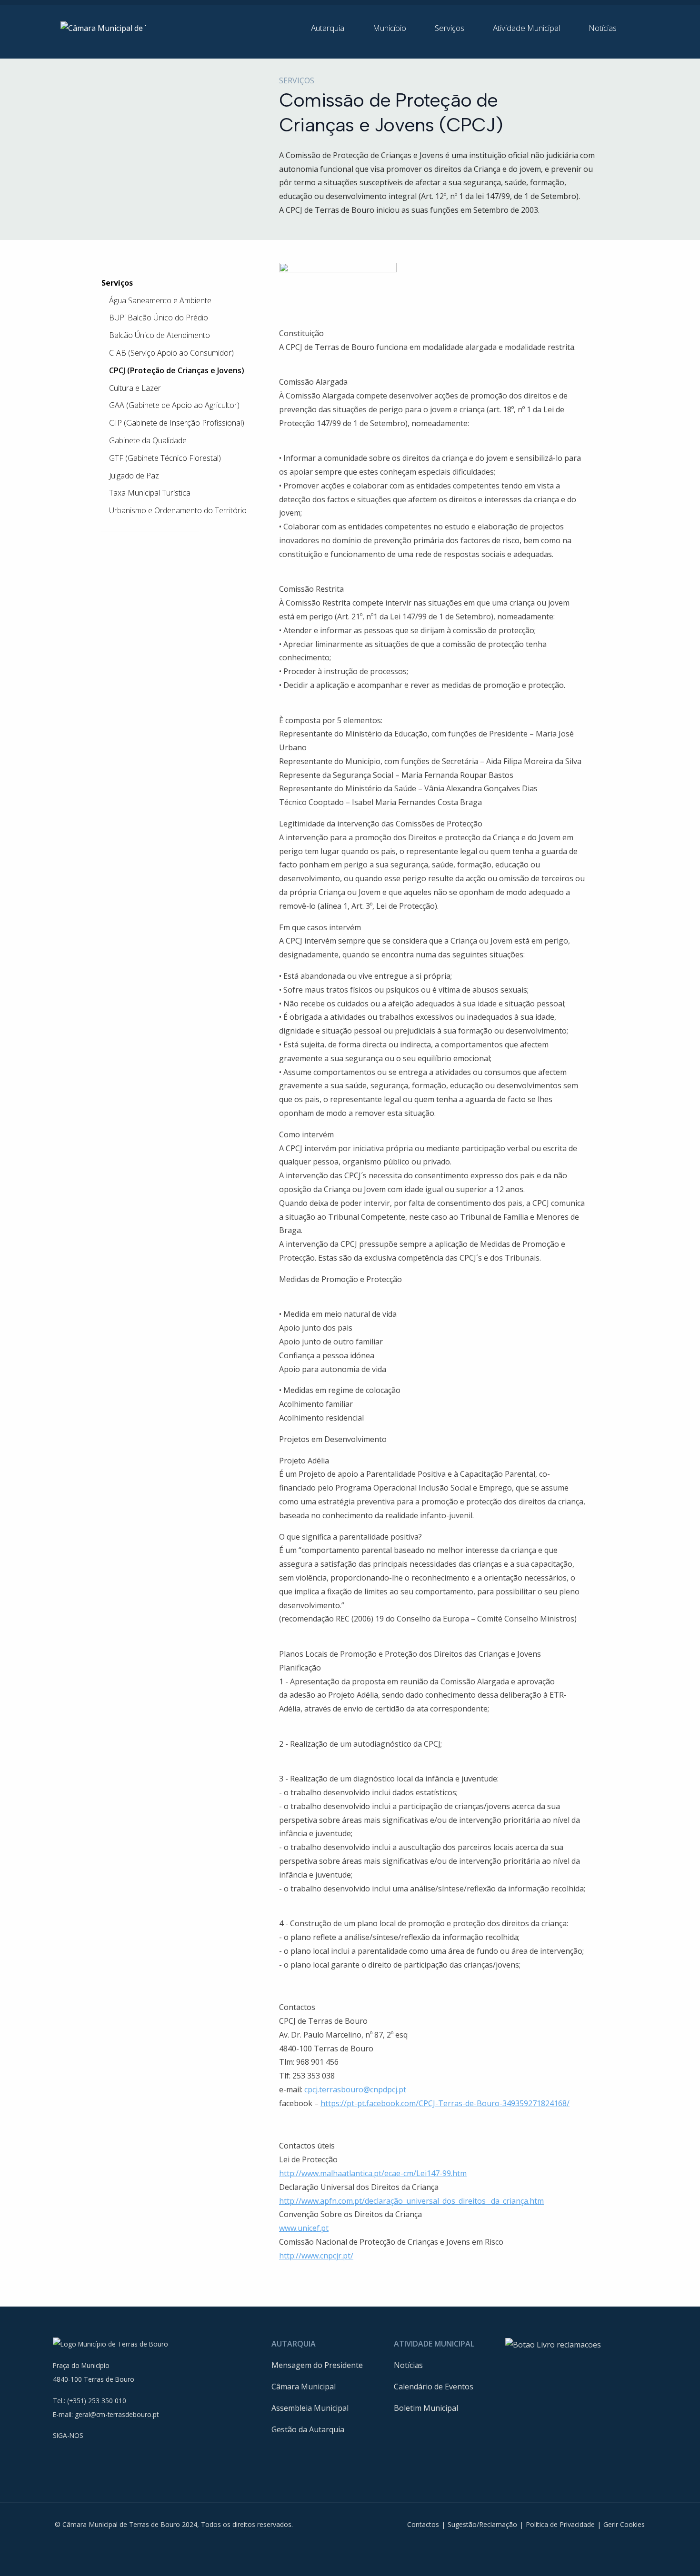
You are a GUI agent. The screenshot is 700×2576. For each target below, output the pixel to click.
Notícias (408, 2365)
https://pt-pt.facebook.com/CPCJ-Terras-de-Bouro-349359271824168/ (445, 2103)
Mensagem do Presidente (317, 2365)
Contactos (423, 2524)
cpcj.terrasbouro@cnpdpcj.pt (355, 2089)
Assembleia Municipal (310, 2408)
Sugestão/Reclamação (482, 2524)
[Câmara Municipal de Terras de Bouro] (103, 28)
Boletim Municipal (426, 2408)
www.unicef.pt (304, 2228)
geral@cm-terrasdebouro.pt (117, 2414)
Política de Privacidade (560, 2524)
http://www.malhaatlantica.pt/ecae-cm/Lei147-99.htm (373, 2173)
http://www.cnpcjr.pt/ (316, 2256)
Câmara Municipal (304, 2387)
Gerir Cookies (624, 2524)
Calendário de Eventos (434, 2387)
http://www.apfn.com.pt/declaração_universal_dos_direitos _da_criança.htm (411, 2201)
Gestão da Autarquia (308, 2429)
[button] (334, 28)
